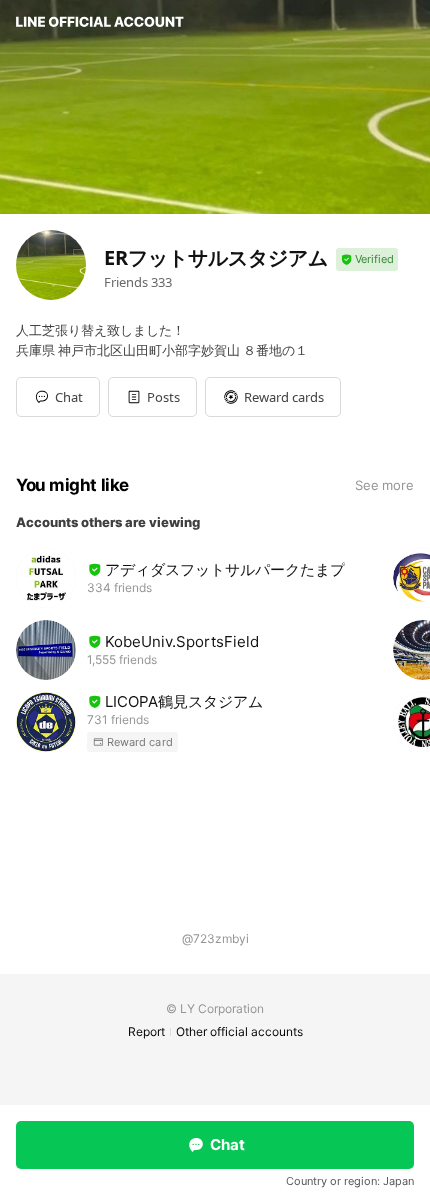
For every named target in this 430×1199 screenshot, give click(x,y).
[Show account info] (367, 259)
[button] (152, 397)
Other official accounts (239, 1031)
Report (146, 1031)
